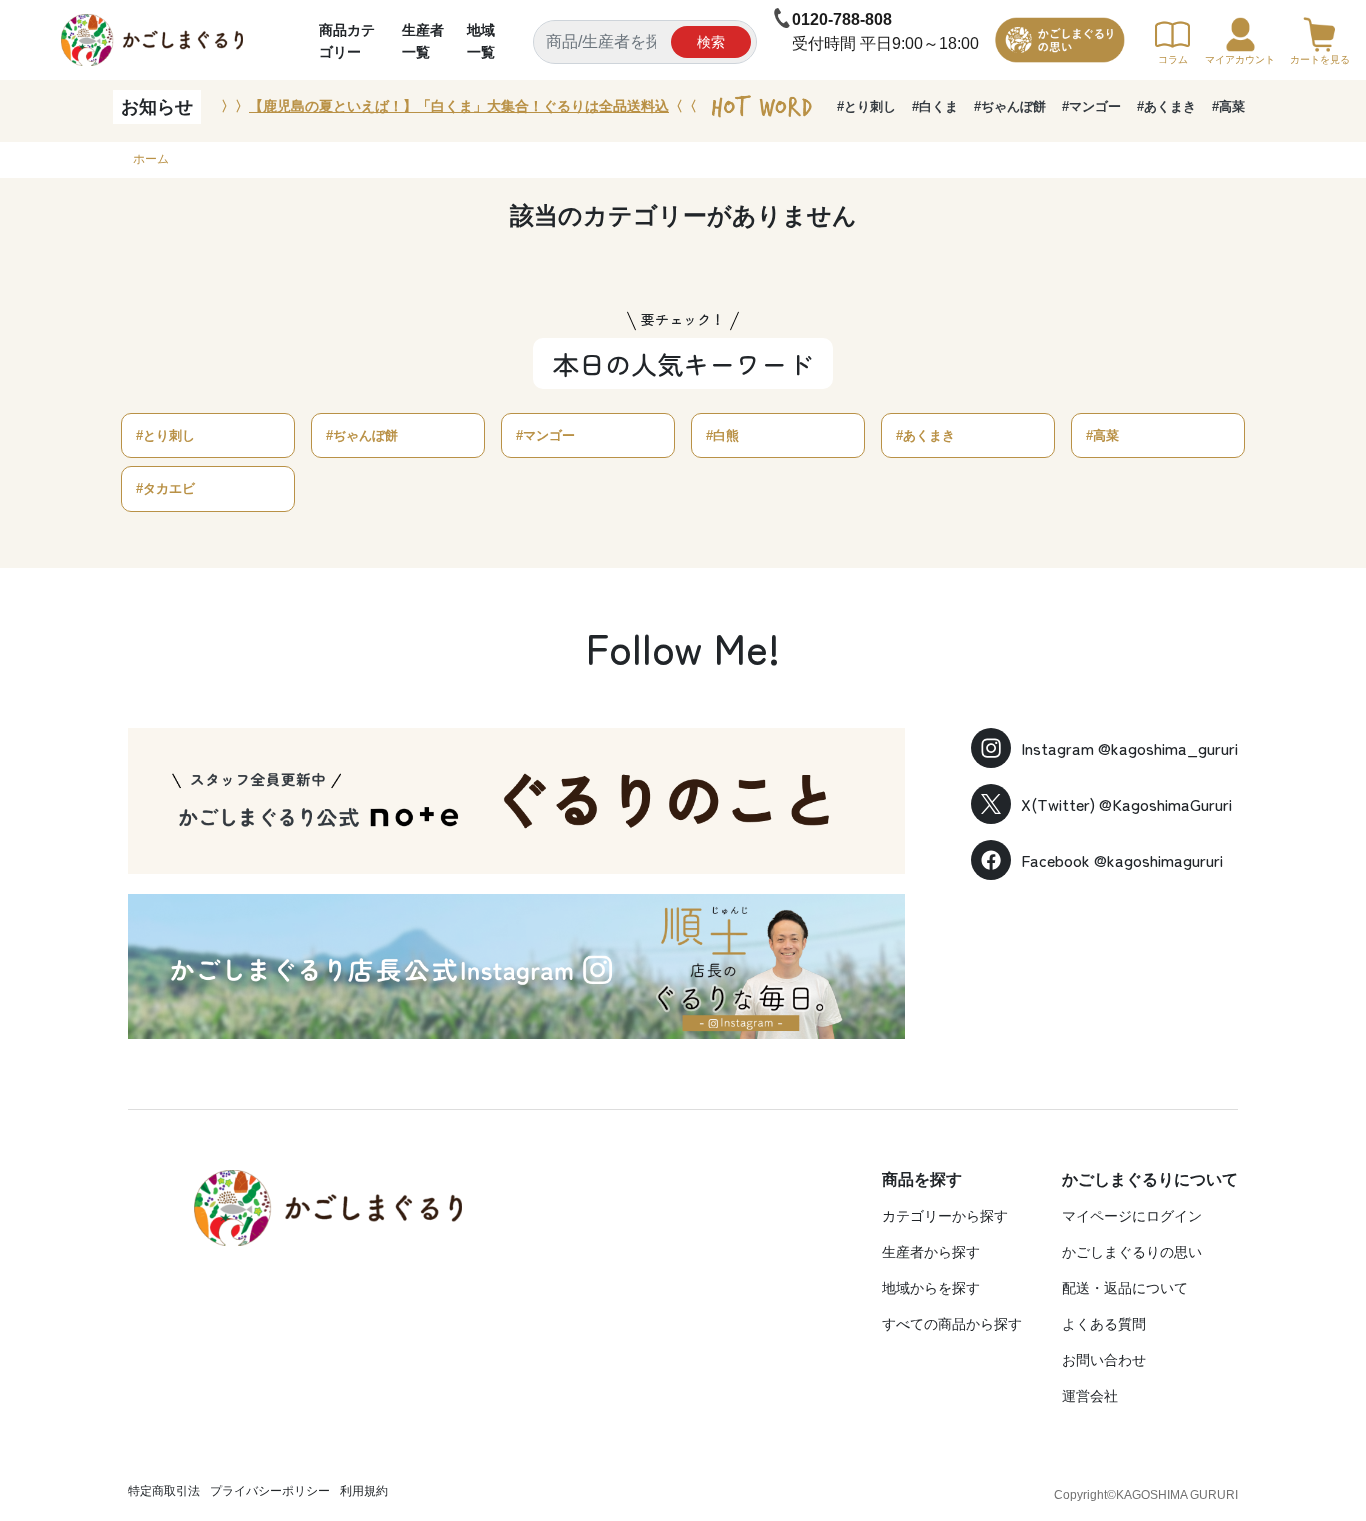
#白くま (935, 106)
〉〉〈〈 (459, 106)
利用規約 (364, 1491)
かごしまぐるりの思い (1132, 1252)
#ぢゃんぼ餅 (1010, 106)
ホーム (151, 159)
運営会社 (1090, 1396)
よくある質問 (1104, 1324)
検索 (711, 42)
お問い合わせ (1104, 1360)
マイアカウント (1240, 59)
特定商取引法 (164, 1491)
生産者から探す (931, 1252)
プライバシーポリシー (270, 1491)
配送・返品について (1125, 1288)
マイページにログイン (1132, 1216)
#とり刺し (866, 106)
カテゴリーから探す (945, 1216)
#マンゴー (1091, 106)
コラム (1173, 59)
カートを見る (1320, 59)
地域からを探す (931, 1288)
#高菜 (1228, 106)
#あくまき (1166, 106)
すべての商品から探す (952, 1324)
